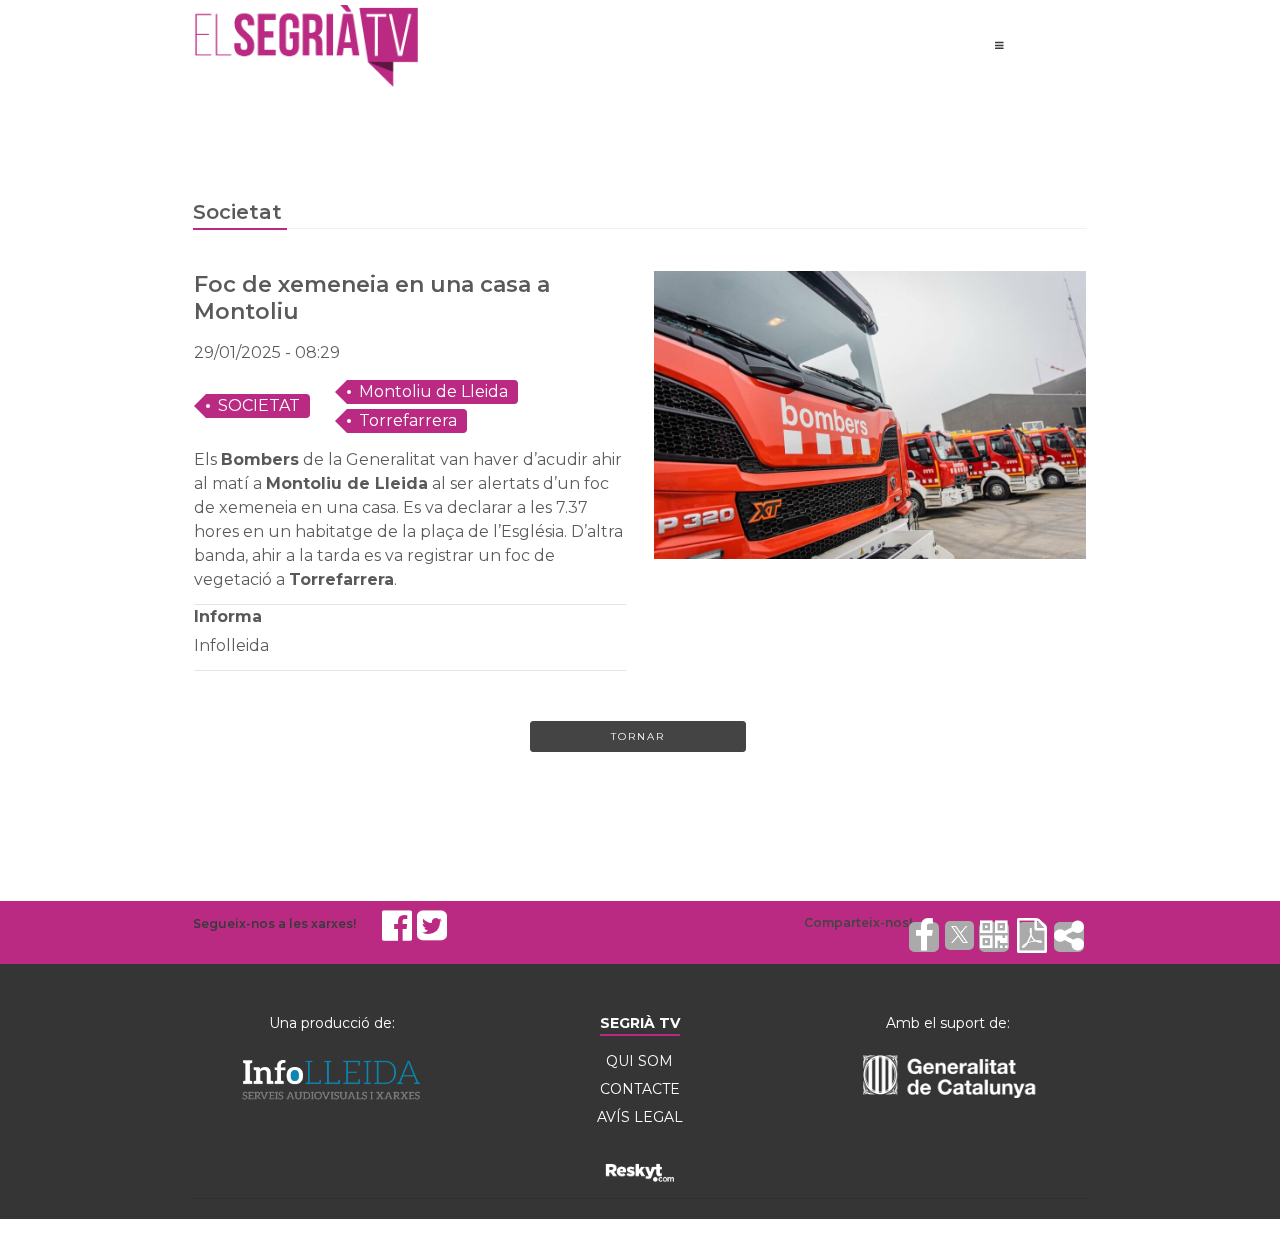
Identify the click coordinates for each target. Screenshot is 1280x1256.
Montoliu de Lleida (433, 391)
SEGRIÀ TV (640, 1023)
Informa (228, 616)
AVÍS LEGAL (640, 1117)
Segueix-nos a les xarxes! (274, 923)
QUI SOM (639, 1061)
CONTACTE (640, 1089)
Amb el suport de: (948, 1023)
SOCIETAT (259, 405)
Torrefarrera (408, 420)
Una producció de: (332, 1023)
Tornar (638, 736)
